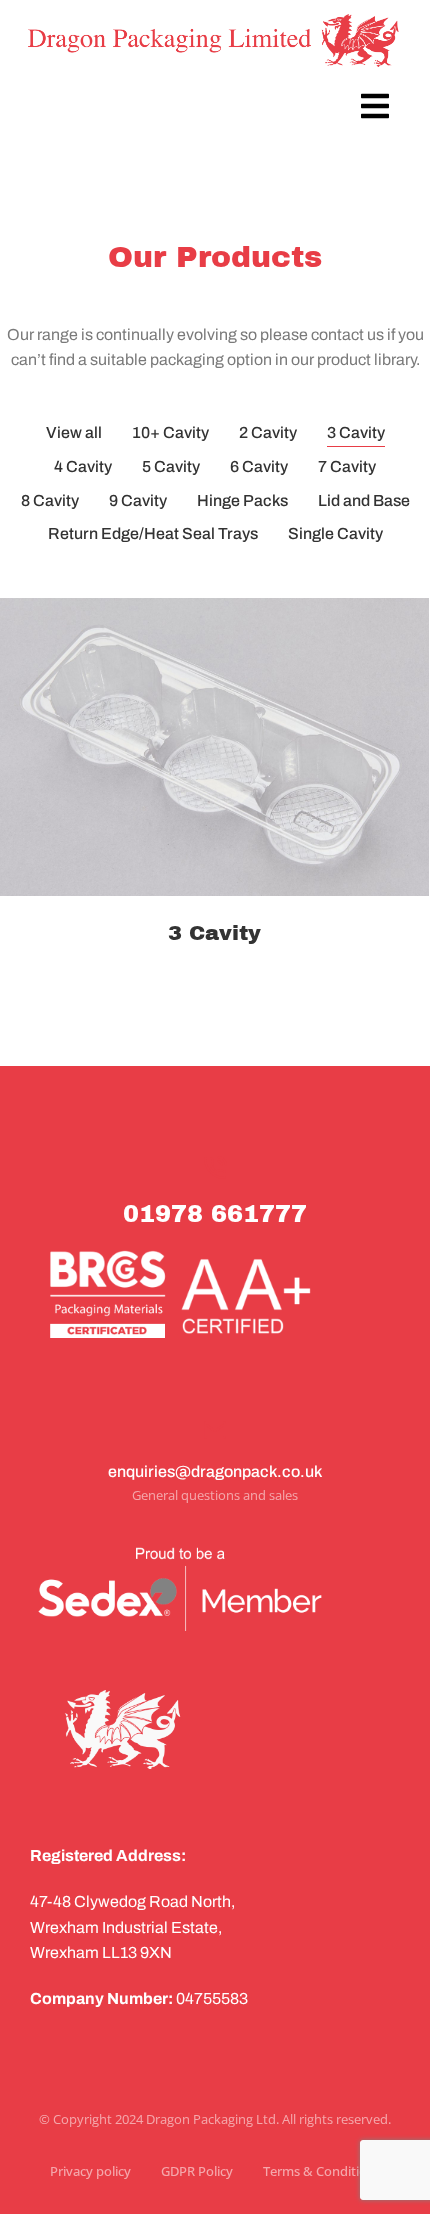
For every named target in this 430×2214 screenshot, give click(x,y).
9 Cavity (138, 500)
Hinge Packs (242, 500)
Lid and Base (364, 500)
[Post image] (214, 747)
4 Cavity (83, 466)
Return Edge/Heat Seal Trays (153, 533)
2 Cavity (268, 432)
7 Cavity (347, 466)
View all (74, 432)
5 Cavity (171, 466)
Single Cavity (335, 533)
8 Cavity (50, 500)
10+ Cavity (170, 432)
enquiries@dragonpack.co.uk (215, 1471)
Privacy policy (90, 2171)
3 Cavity (356, 432)
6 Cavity (259, 466)
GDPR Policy (197, 2171)
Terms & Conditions (322, 2171)
